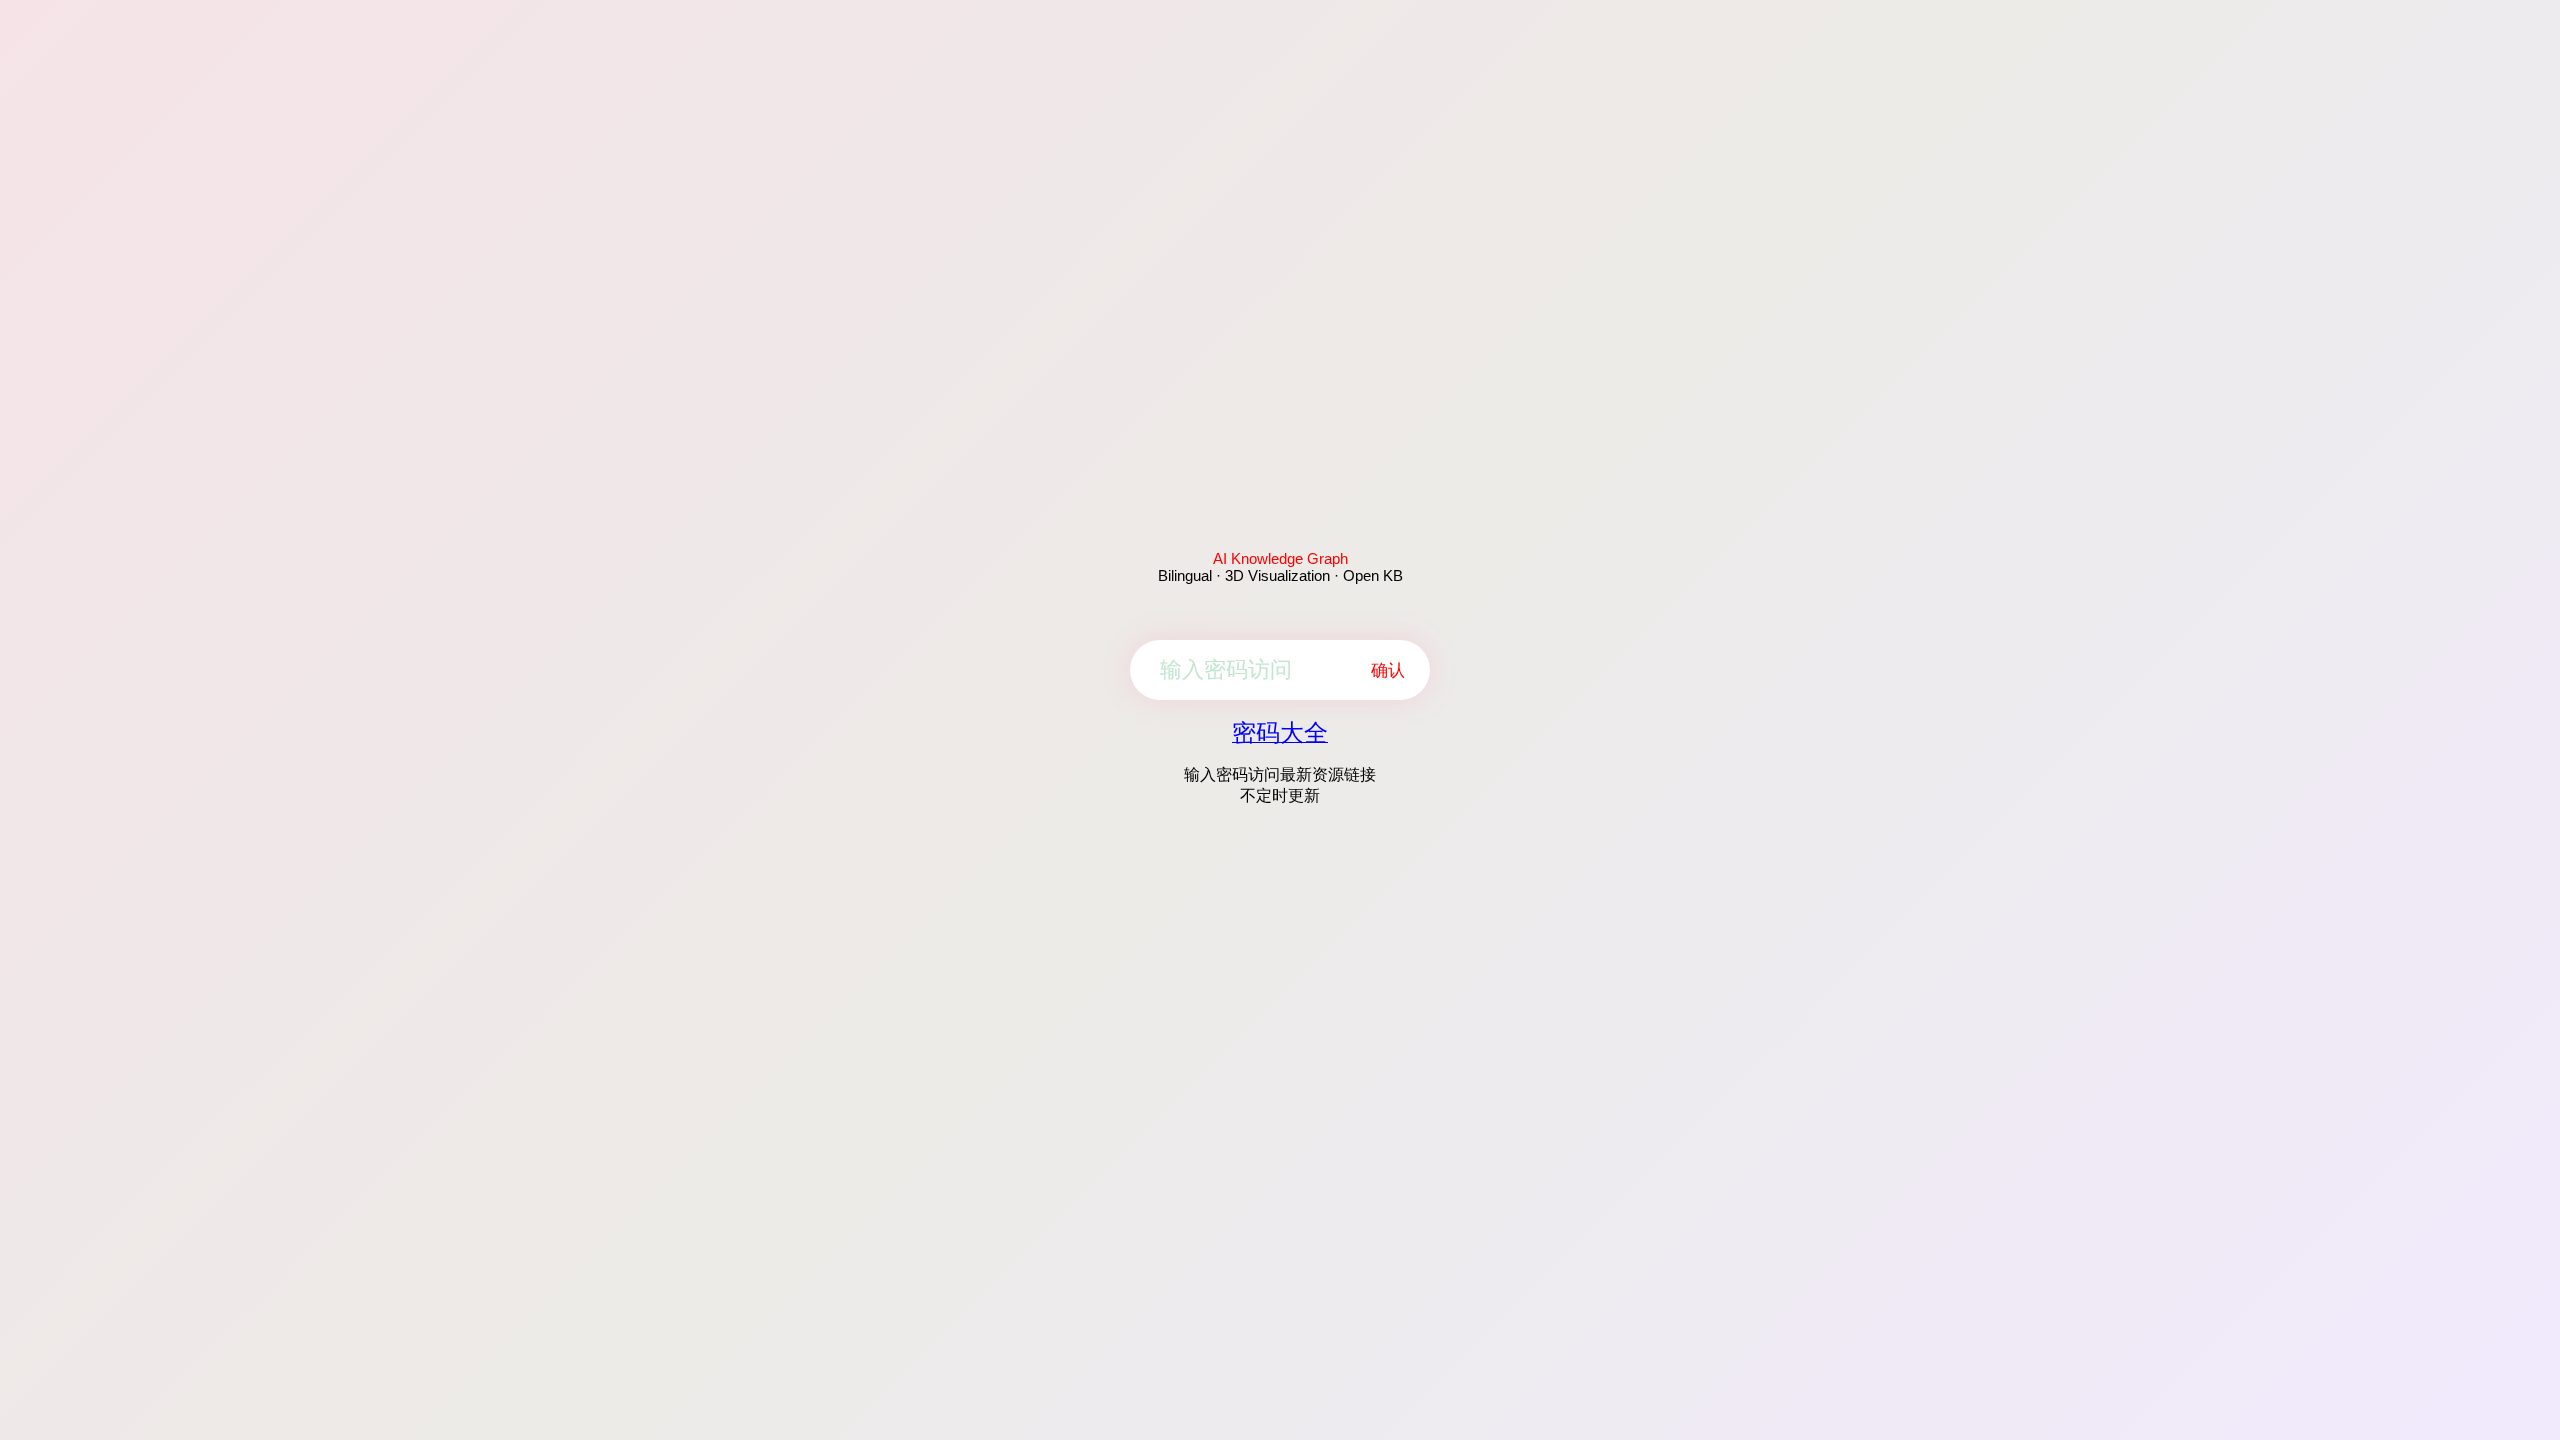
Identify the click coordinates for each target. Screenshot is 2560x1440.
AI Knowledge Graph (1280, 558)
